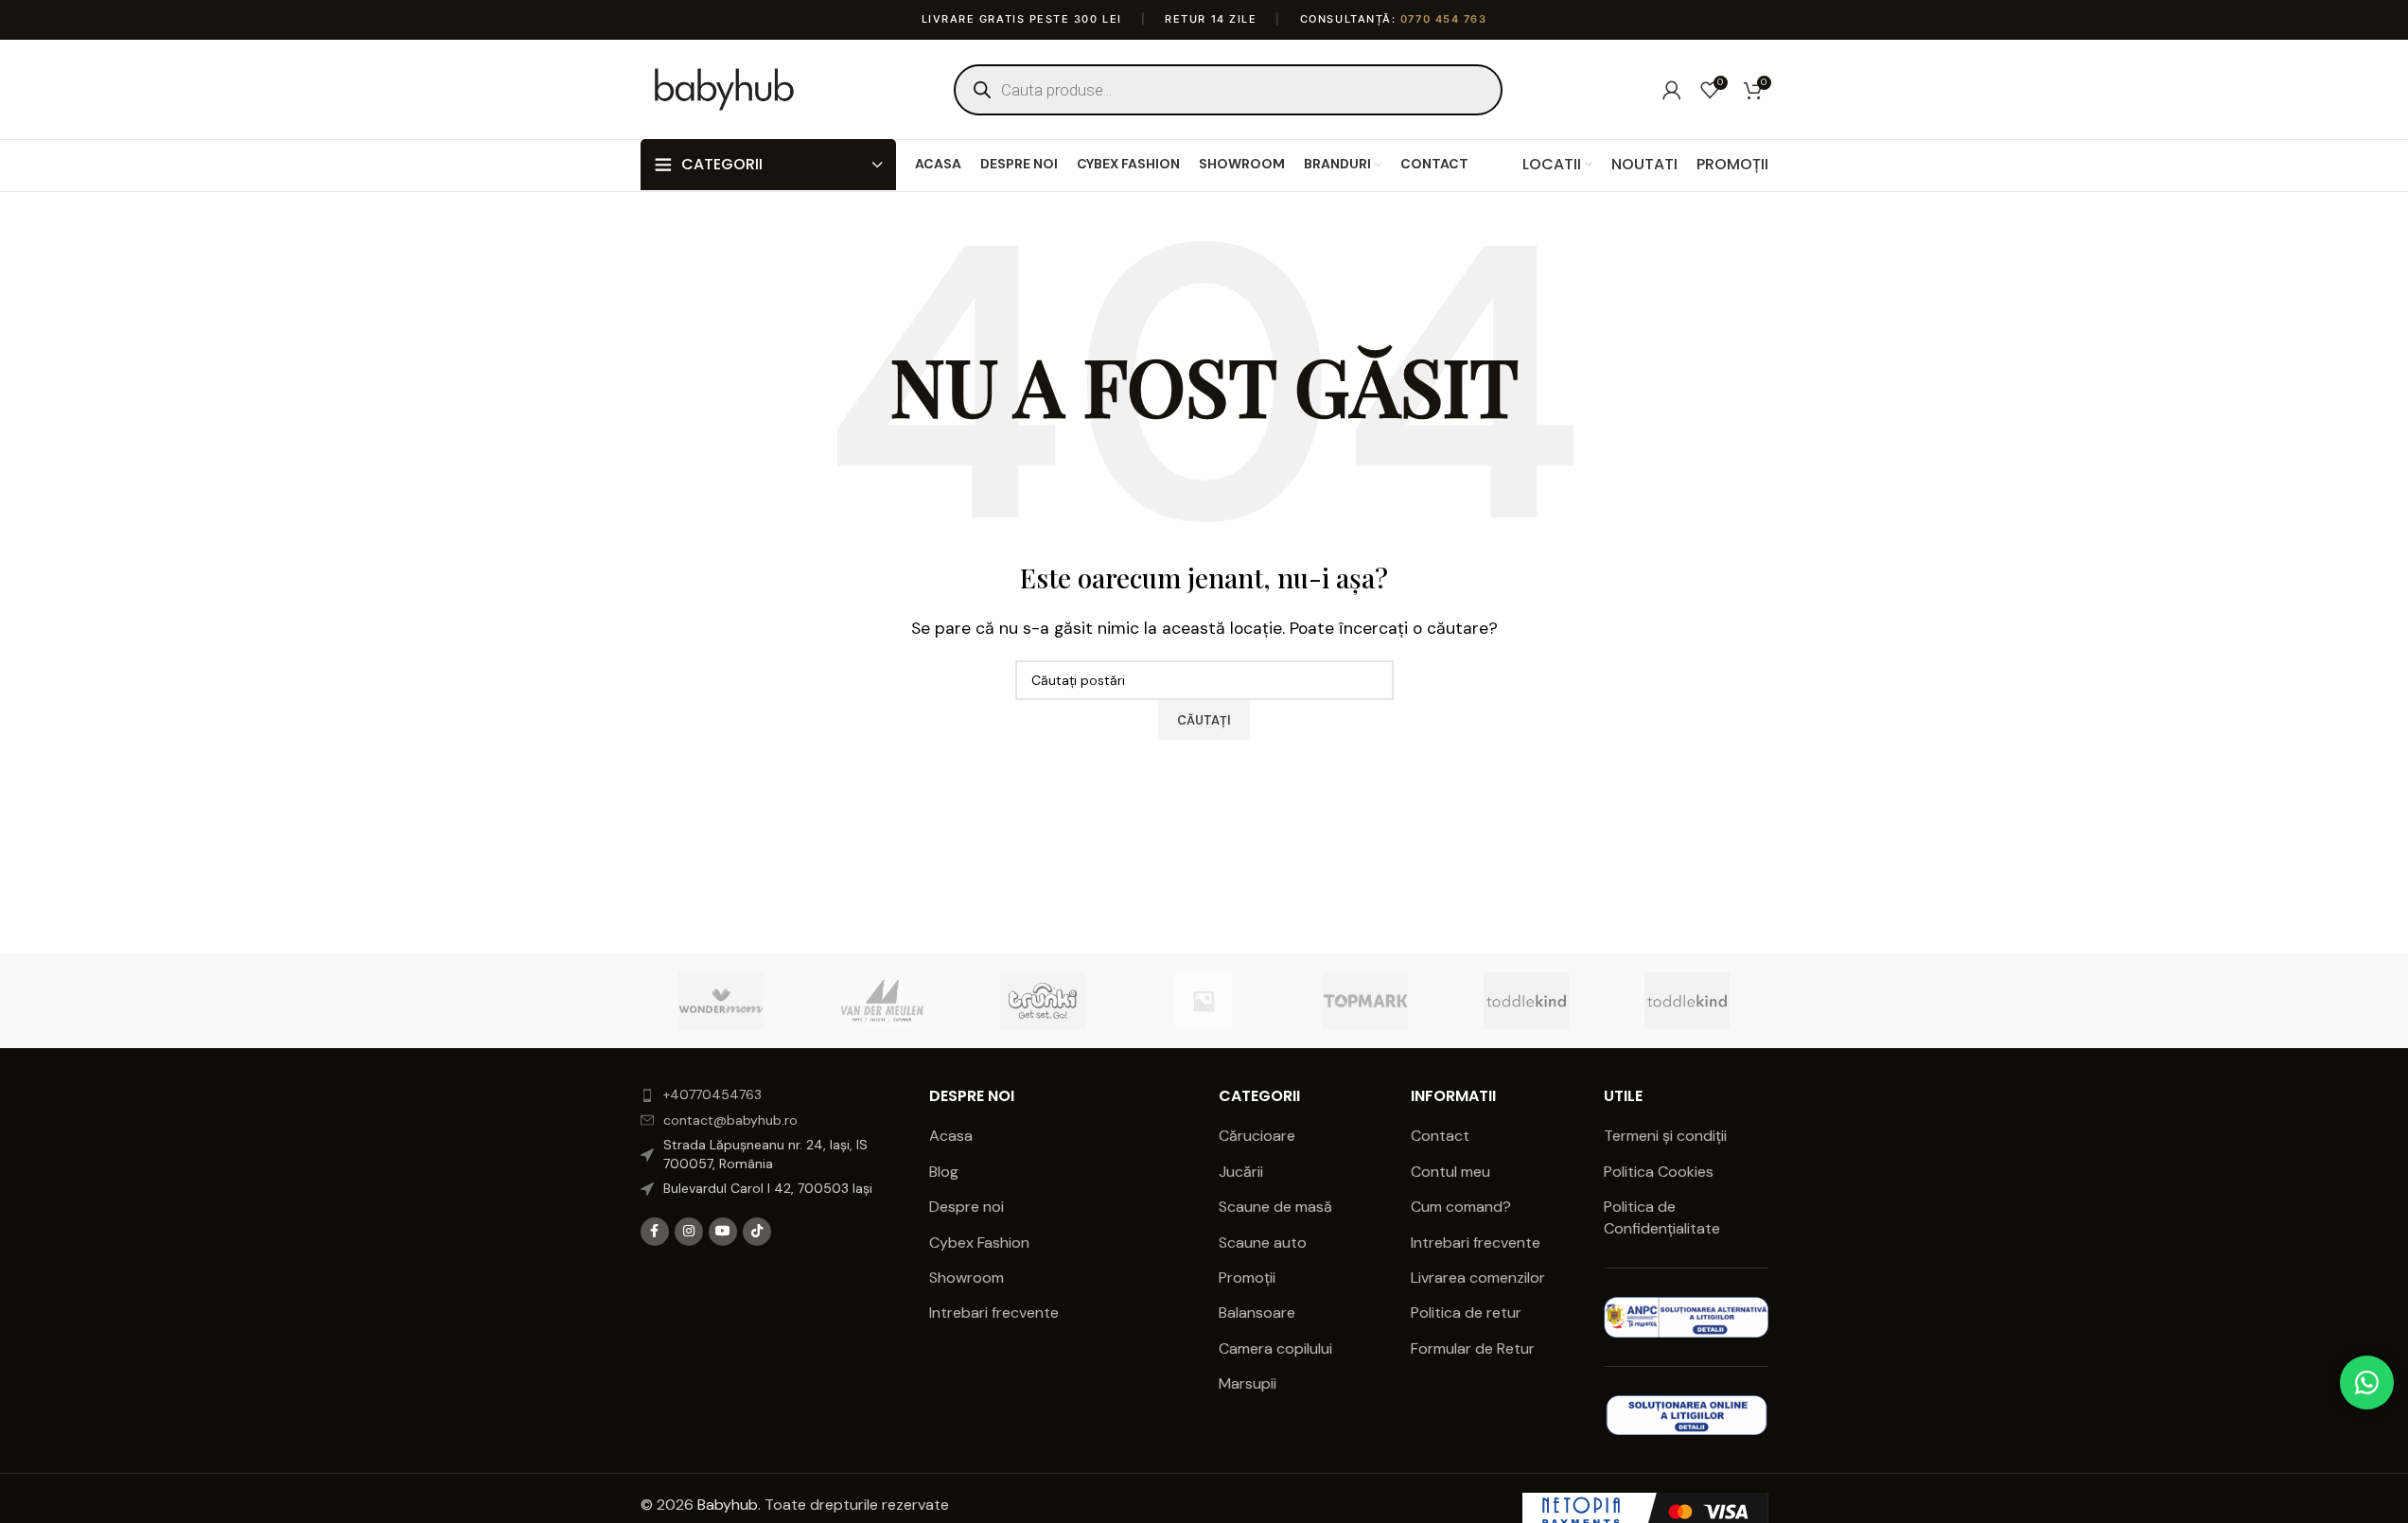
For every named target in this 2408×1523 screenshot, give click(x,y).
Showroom (967, 1278)
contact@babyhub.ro (730, 1120)
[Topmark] (1365, 1001)
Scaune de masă (1275, 1207)
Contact (1440, 1136)
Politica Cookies (1659, 1172)
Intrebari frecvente (994, 1313)
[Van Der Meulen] (882, 1001)
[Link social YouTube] (723, 1232)
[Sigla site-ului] (725, 88)
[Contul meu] (1672, 90)
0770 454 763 (1443, 19)
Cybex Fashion (979, 1243)
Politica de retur (1466, 1313)
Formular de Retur (1473, 1348)
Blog (944, 1172)
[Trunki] (1043, 1001)
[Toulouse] (1204, 1001)
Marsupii (1248, 1383)
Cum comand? (1461, 1207)
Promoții (1247, 1278)
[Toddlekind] (1687, 1001)
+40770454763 (712, 1094)
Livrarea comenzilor (1478, 1278)
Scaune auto (1263, 1243)
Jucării (1241, 1172)
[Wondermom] (721, 1001)
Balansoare (1257, 1313)
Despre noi (967, 1207)
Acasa (951, 1136)
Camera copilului (1275, 1348)
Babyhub (728, 1505)
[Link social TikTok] (757, 1232)
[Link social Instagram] (689, 1232)
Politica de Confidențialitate (1664, 1217)
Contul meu (1450, 1172)
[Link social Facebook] (655, 1232)
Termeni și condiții (1665, 1136)
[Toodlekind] (1526, 1001)
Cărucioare (1257, 1136)
